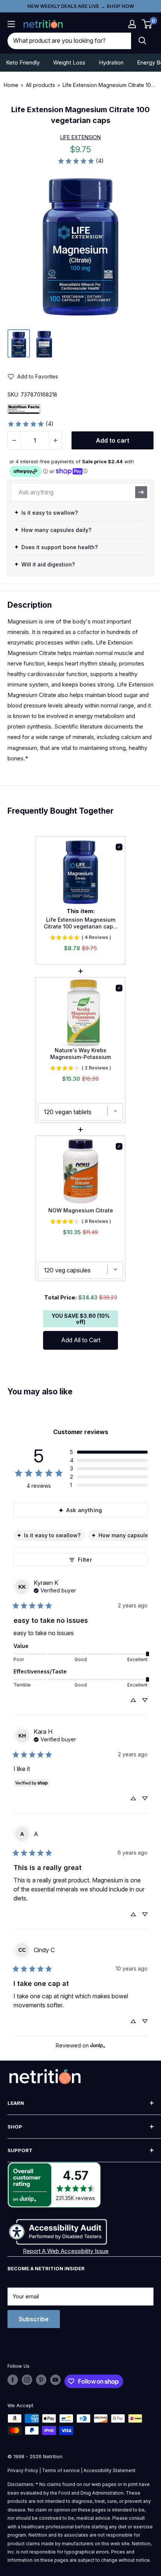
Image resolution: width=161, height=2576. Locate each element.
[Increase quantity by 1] (55, 440)
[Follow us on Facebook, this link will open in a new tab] (13, 2380)
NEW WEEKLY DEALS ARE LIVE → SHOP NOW (81, 6)
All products (40, 85)
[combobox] (69, 41)
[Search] (142, 41)
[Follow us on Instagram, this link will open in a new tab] (27, 2380)
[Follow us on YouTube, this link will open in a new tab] (55, 2380)
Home (11, 85)
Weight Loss (69, 62)
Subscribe (34, 2319)
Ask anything (84, 1510)
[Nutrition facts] (24, 409)
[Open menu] (11, 24)
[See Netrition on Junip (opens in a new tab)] (98, 2045)
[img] (19, 343)
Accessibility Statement (110, 2470)
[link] (80, 161)
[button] (132, 24)
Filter (85, 1560)
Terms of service (61, 2470)
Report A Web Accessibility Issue (66, 2251)
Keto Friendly (23, 62)
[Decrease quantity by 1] (14, 440)
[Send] (141, 492)
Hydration (111, 62)
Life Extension (80, 137)
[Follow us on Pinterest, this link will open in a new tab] (41, 2380)
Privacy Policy (23, 2470)
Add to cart (113, 440)
